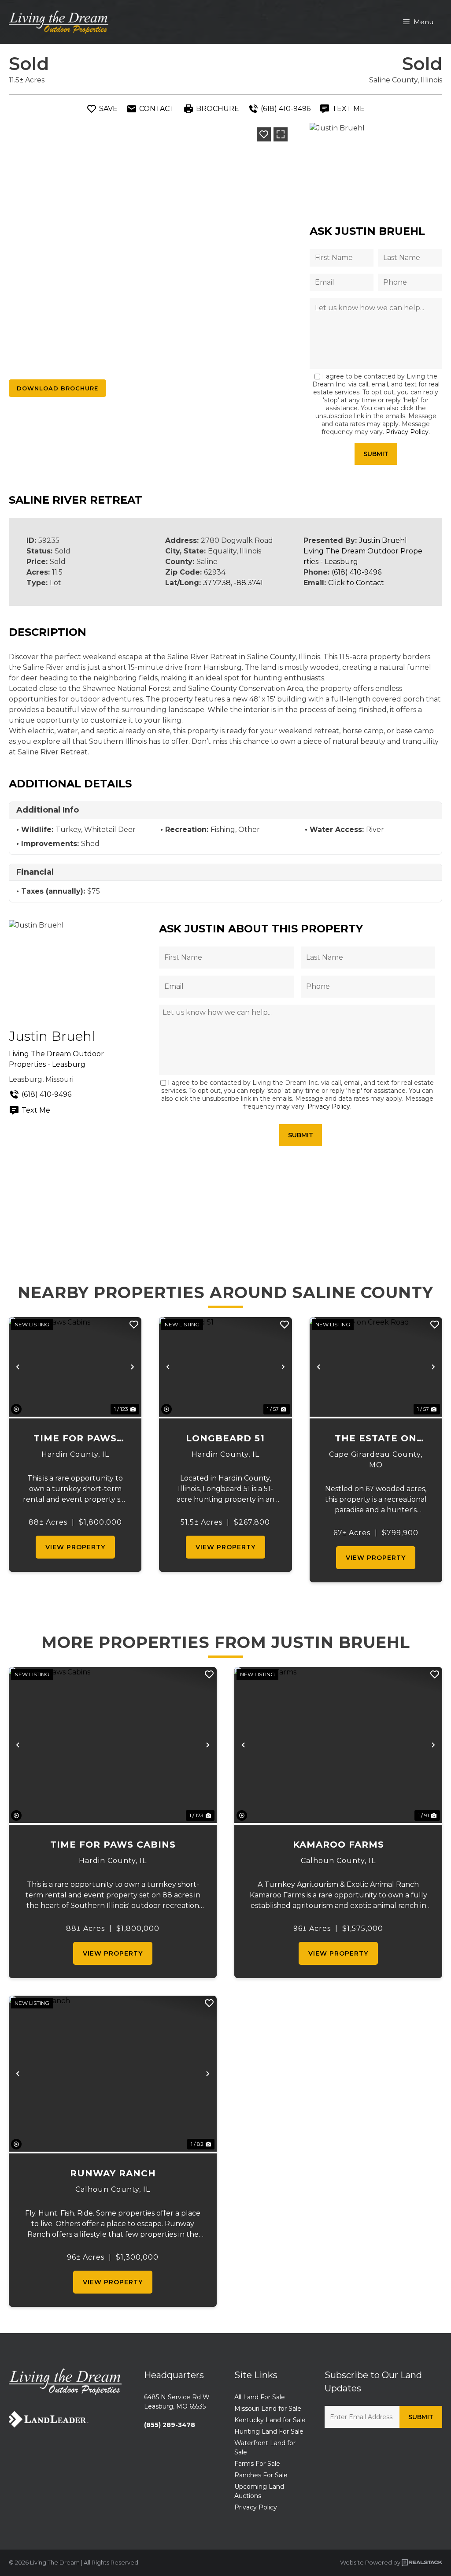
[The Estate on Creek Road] (376, 1367)
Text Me (36, 1110)
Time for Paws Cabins (75, 1439)
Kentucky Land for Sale (270, 2420)
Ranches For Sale (261, 2475)
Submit (376, 454)
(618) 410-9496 (357, 572)
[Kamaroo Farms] (338, 1745)
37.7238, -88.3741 (233, 583)
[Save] (264, 134)
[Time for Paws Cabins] (75, 1367)
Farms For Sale (257, 2464)
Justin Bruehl (383, 540)
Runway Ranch (113, 2173)
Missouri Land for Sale (268, 2409)
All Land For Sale (260, 2397)
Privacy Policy (407, 432)
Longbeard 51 (225, 1438)
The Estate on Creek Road (376, 1439)
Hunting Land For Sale (269, 2431)
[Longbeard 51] (225, 1367)
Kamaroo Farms (338, 1845)
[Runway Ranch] (113, 2074)
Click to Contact (356, 583)
